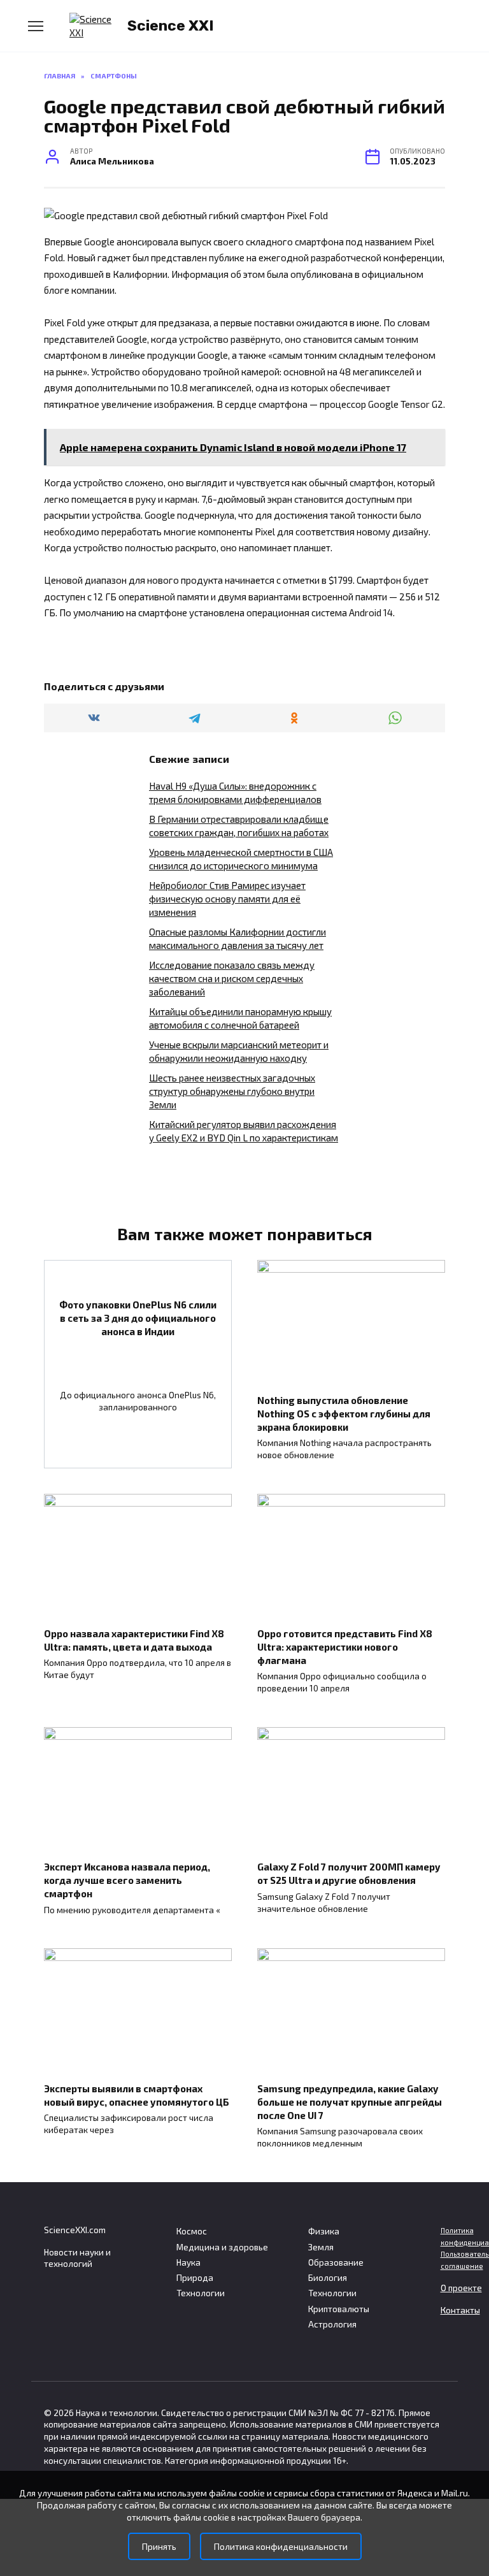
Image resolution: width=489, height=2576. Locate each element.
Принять (159, 2546)
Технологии (201, 2293)
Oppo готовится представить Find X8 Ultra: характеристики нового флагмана (345, 1646)
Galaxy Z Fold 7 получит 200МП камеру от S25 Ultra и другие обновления (349, 1873)
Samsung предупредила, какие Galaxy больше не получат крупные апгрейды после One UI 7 (350, 2101)
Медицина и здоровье (222, 2247)
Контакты (460, 2310)
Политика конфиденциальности (281, 2546)
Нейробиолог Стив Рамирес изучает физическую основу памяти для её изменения (227, 899)
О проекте (461, 2288)
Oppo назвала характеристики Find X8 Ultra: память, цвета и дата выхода (134, 1639)
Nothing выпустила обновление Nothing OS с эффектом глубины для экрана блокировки (344, 1413)
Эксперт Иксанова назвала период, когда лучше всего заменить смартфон (127, 1880)
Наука (188, 2262)
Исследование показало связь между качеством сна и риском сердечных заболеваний (232, 978)
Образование (336, 2262)
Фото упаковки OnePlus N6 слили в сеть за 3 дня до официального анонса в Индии (138, 1317)
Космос (192, 2231)
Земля (321, 2247)
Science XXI (171, 25)
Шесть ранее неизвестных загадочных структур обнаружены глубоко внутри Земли (232, 1091)
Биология (328, 2278)
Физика (324, 2231)
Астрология (332, 2324)
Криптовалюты (339, 2309)
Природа (195, 2278)
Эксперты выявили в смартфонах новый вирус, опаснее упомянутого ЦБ (137, 2095)
